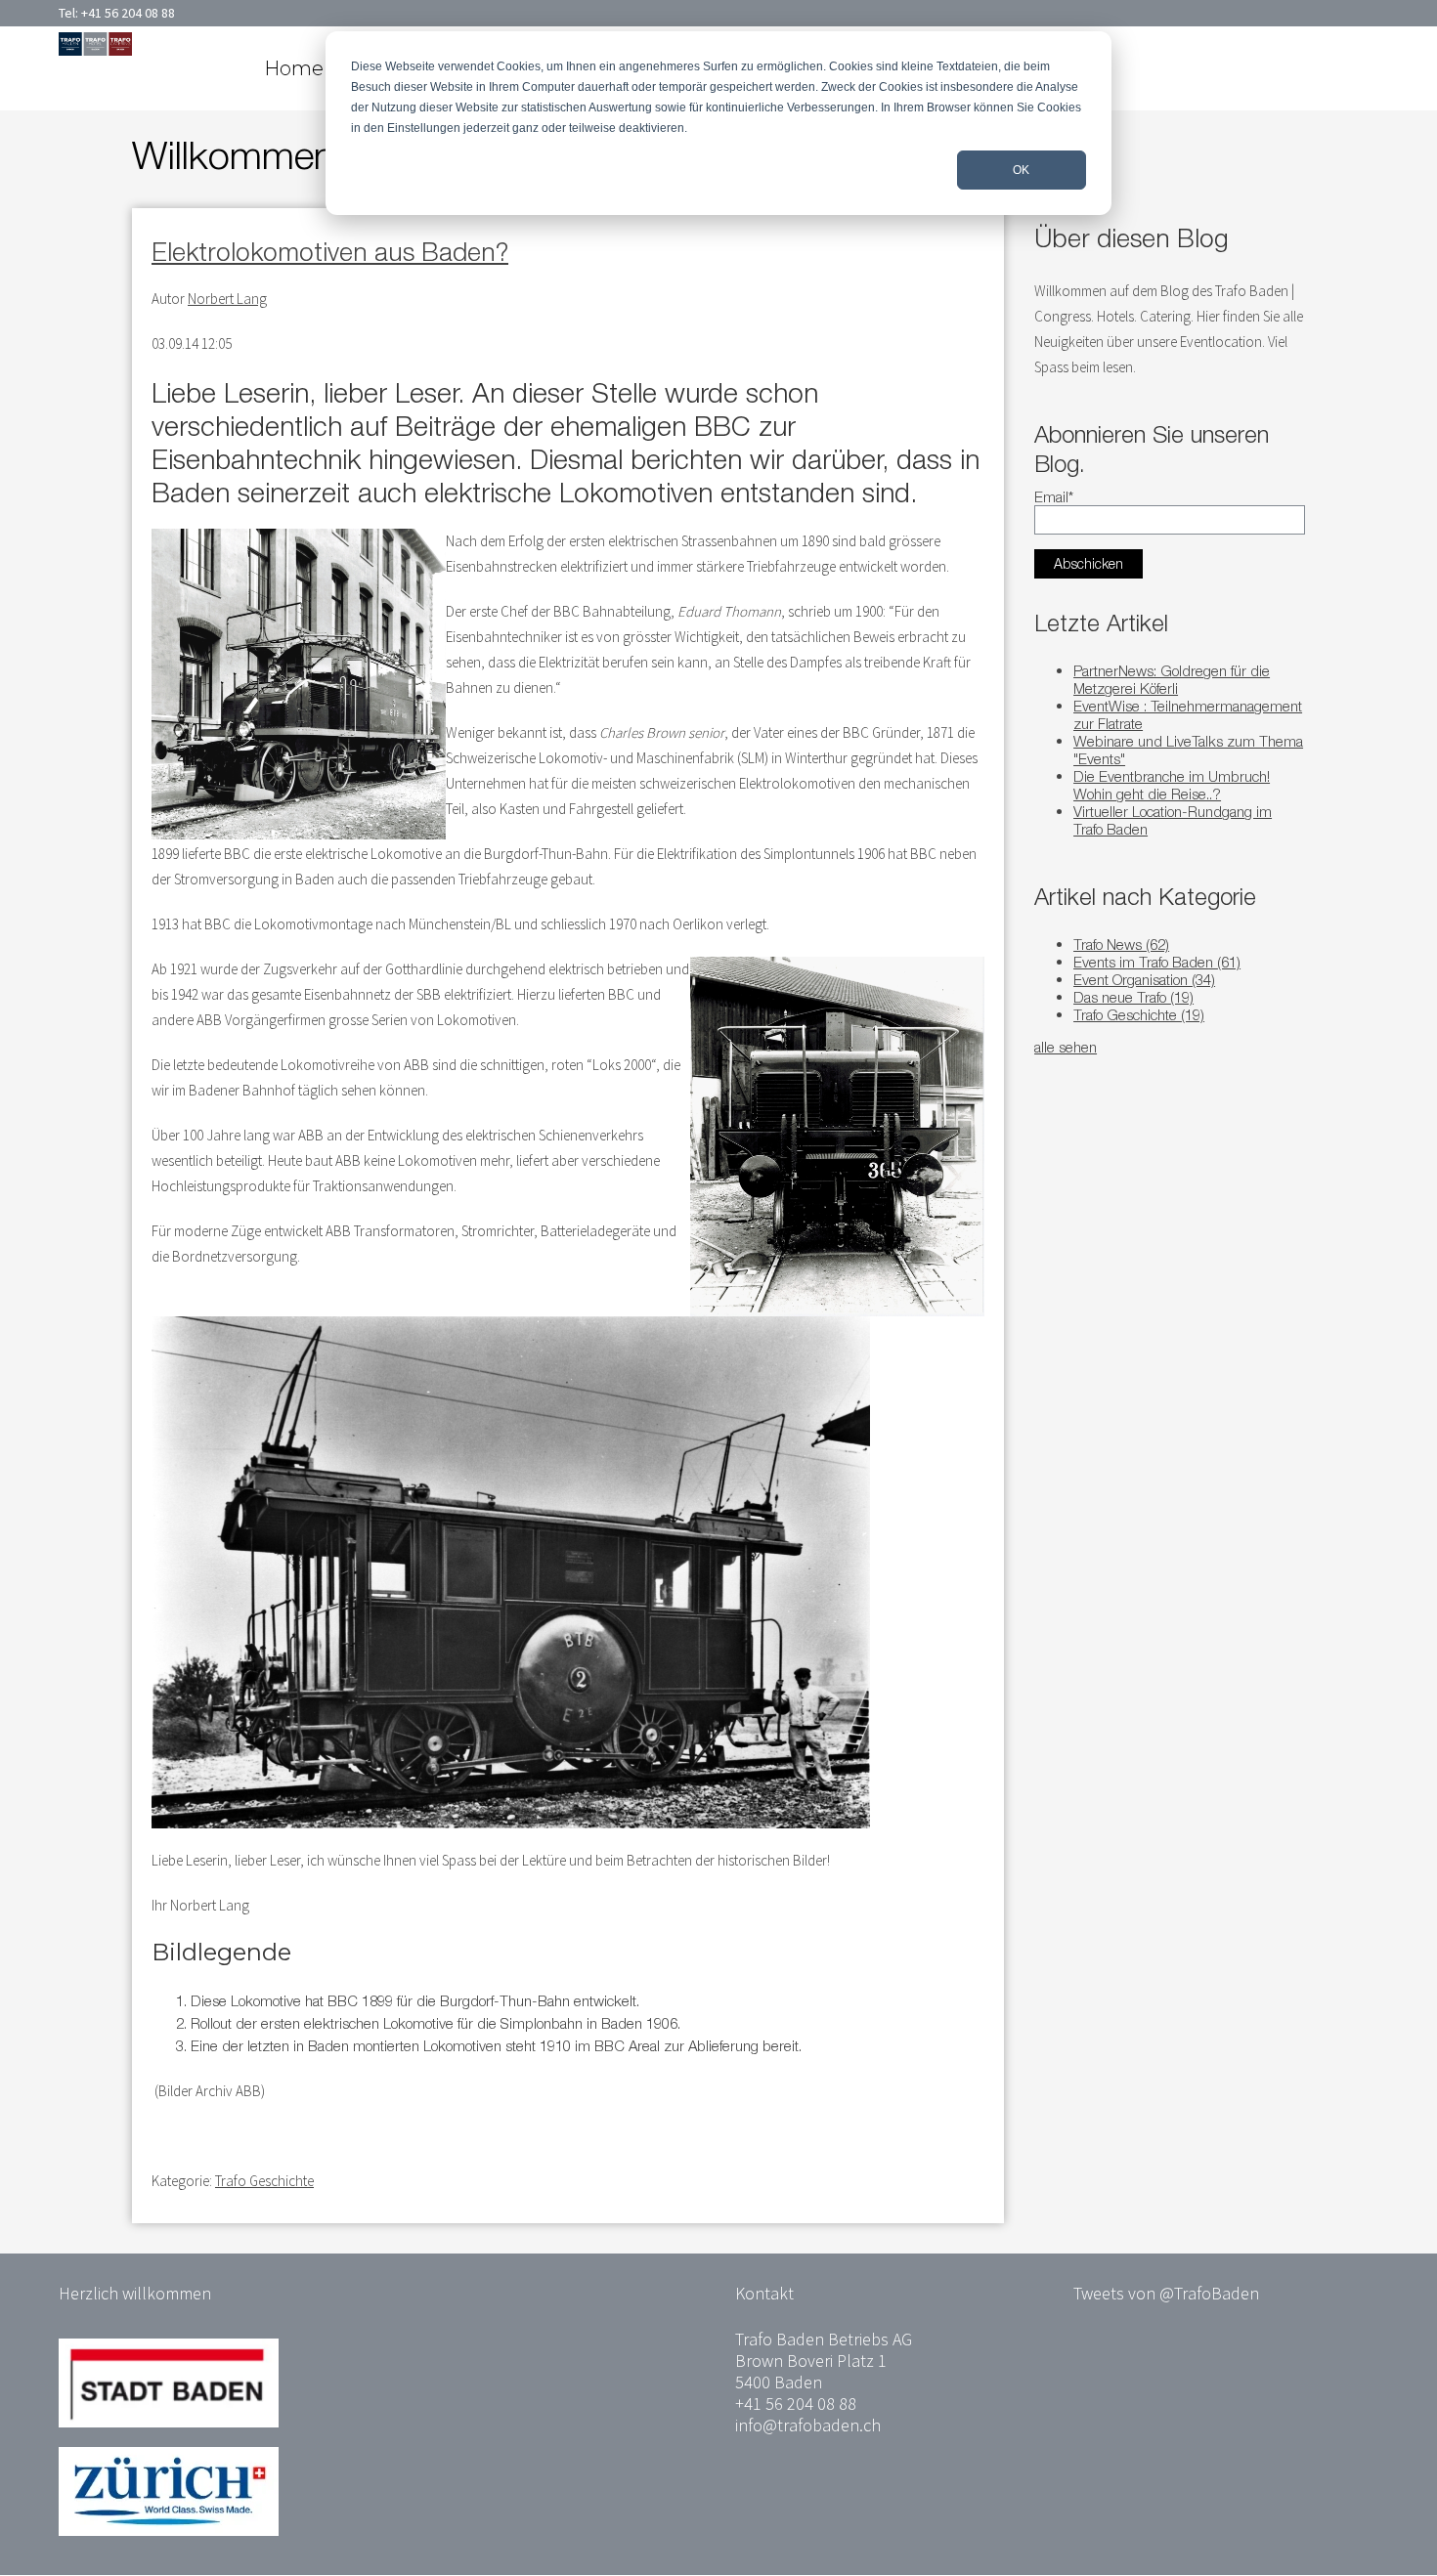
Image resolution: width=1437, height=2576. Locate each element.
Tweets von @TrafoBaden (1166, 2293)
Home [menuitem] (294, 68)
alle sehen (1066, 1047)
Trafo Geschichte (264, 2181)
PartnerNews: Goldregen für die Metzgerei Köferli (1172, 679)
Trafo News (1121, 944)
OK (1021, 170)
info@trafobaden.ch (808, 2425)
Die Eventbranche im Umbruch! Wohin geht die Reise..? (1172, 785)
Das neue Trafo (1133, 997)
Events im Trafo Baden (1157, 962)
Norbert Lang (227, 299)
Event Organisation (1144, 979)
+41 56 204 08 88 (128, 13)
